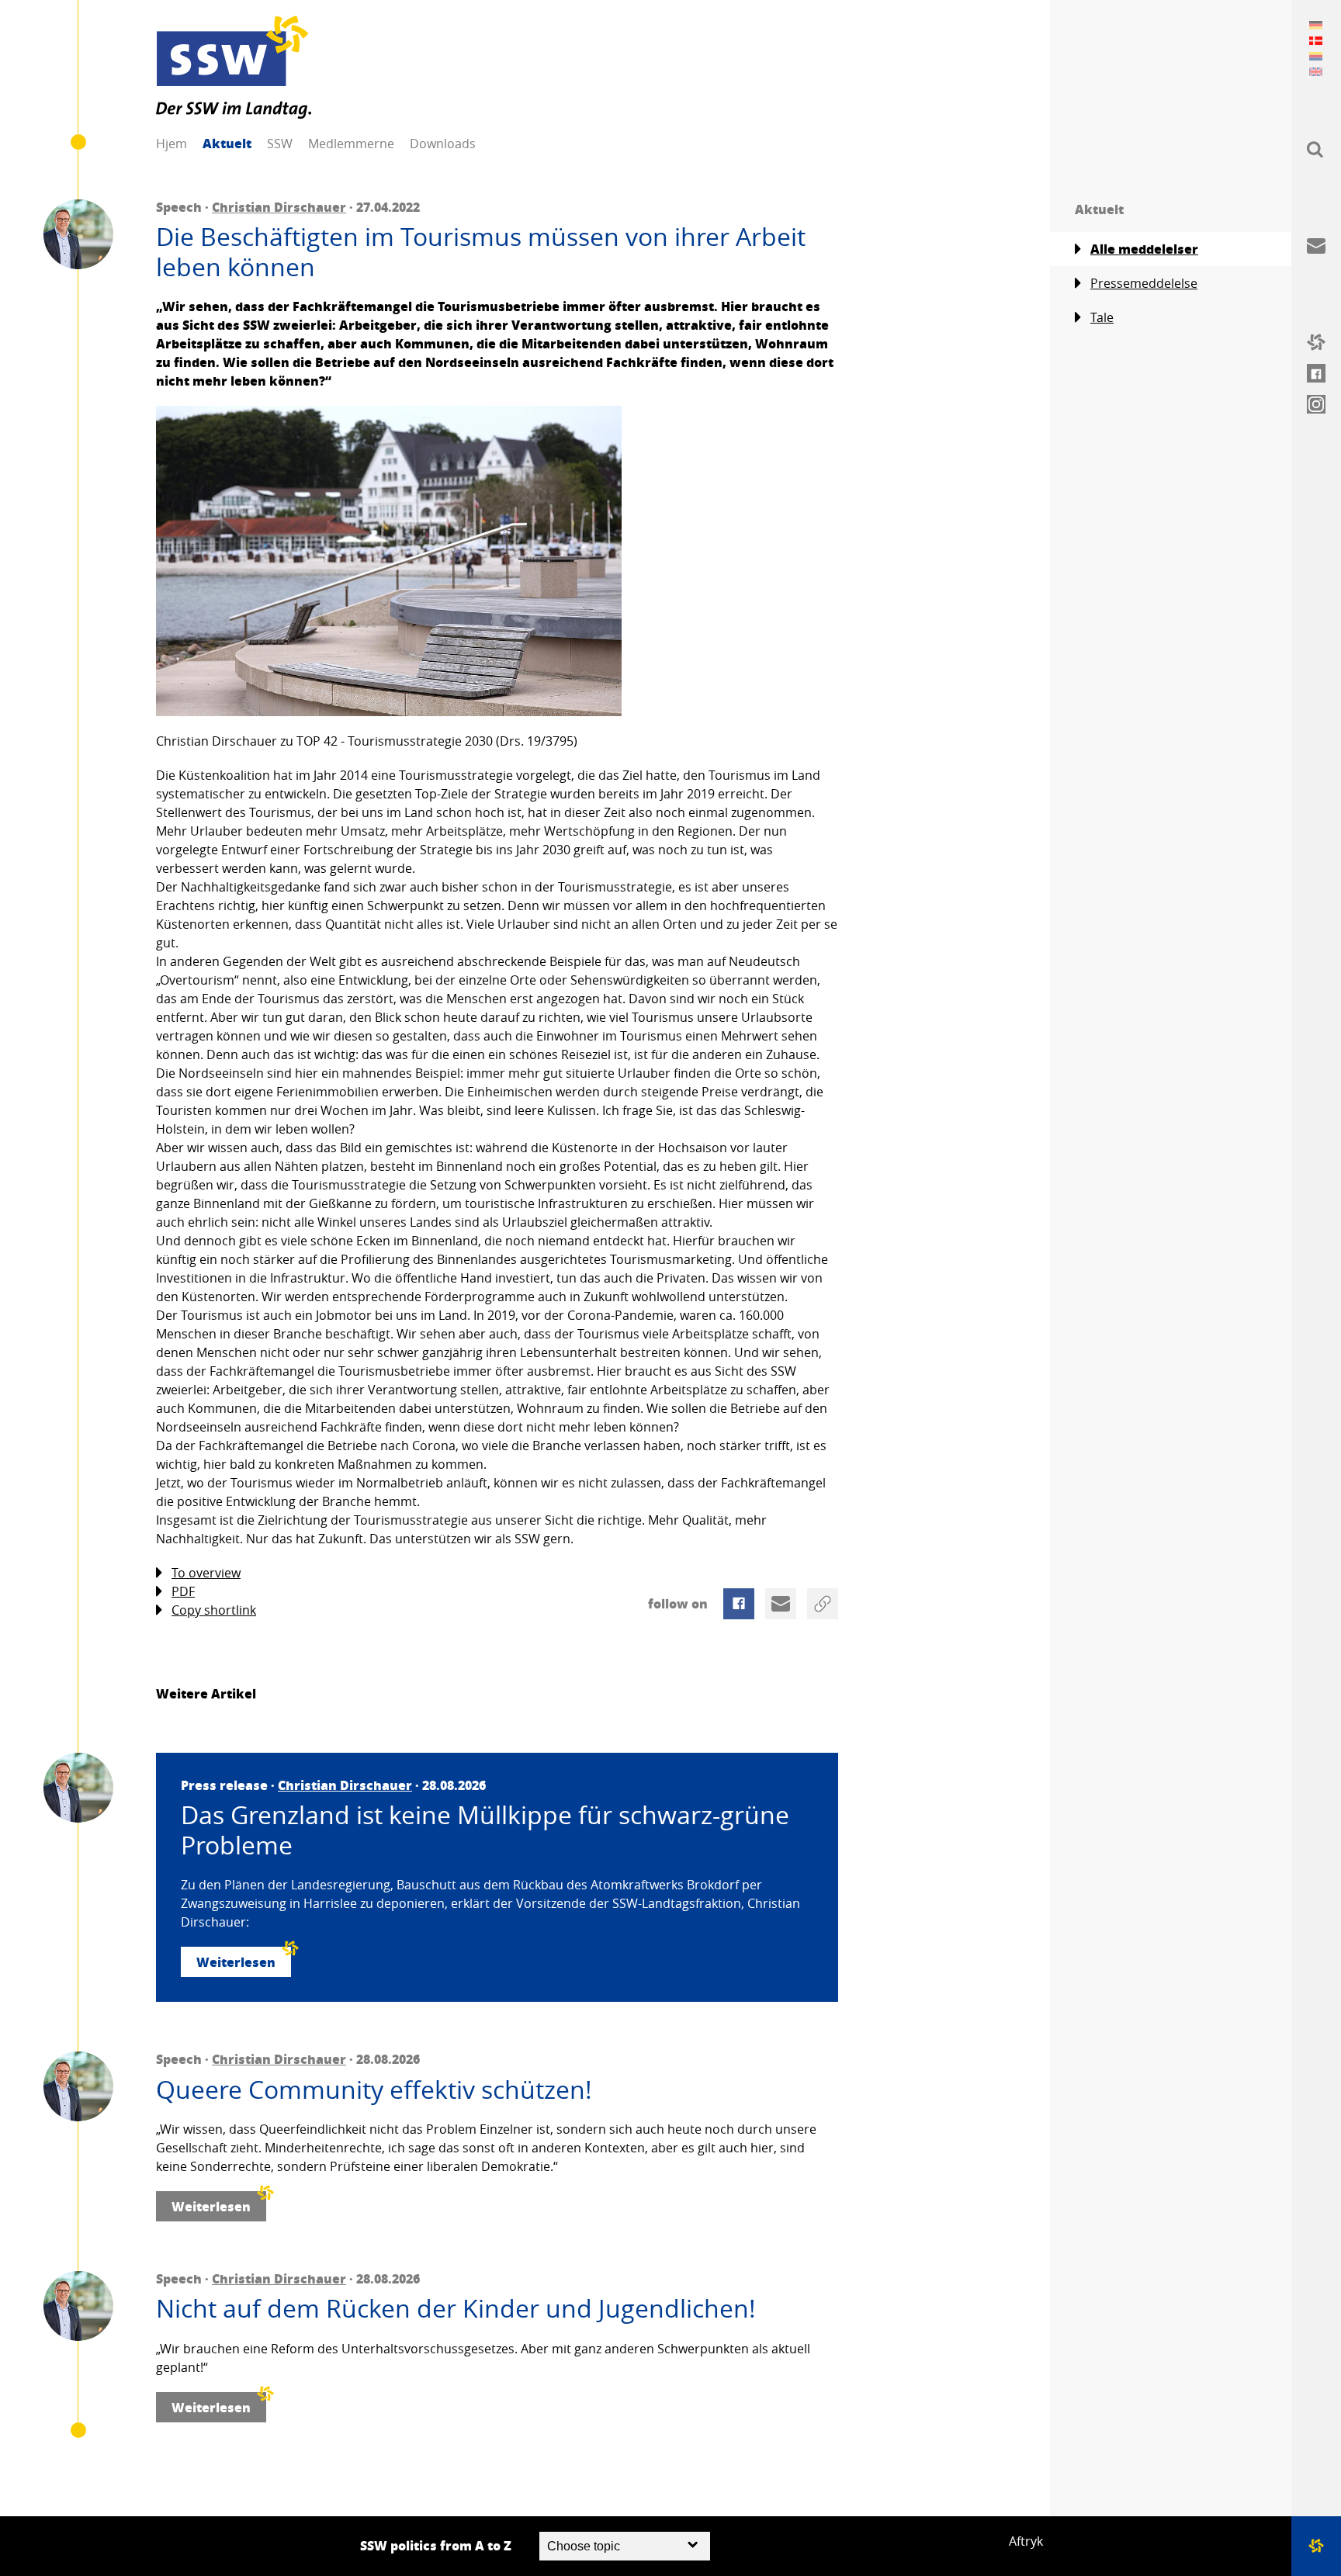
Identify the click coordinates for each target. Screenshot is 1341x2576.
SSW (280, 144)
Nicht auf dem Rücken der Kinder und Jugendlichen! (456, 2308)
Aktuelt (227, 143)
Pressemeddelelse (1144, 283)
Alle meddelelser (1144, 249)
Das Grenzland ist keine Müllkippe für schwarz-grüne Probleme (485, 1830)
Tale (1102, 317)
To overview (206, 1573)
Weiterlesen (236, 1962)
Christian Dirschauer (279, 207)
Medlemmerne (351, 144)
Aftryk (1026, 2541)
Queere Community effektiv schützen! (374, 2090)
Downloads (443, 144)
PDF (183, 1591)
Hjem (172, 144)
